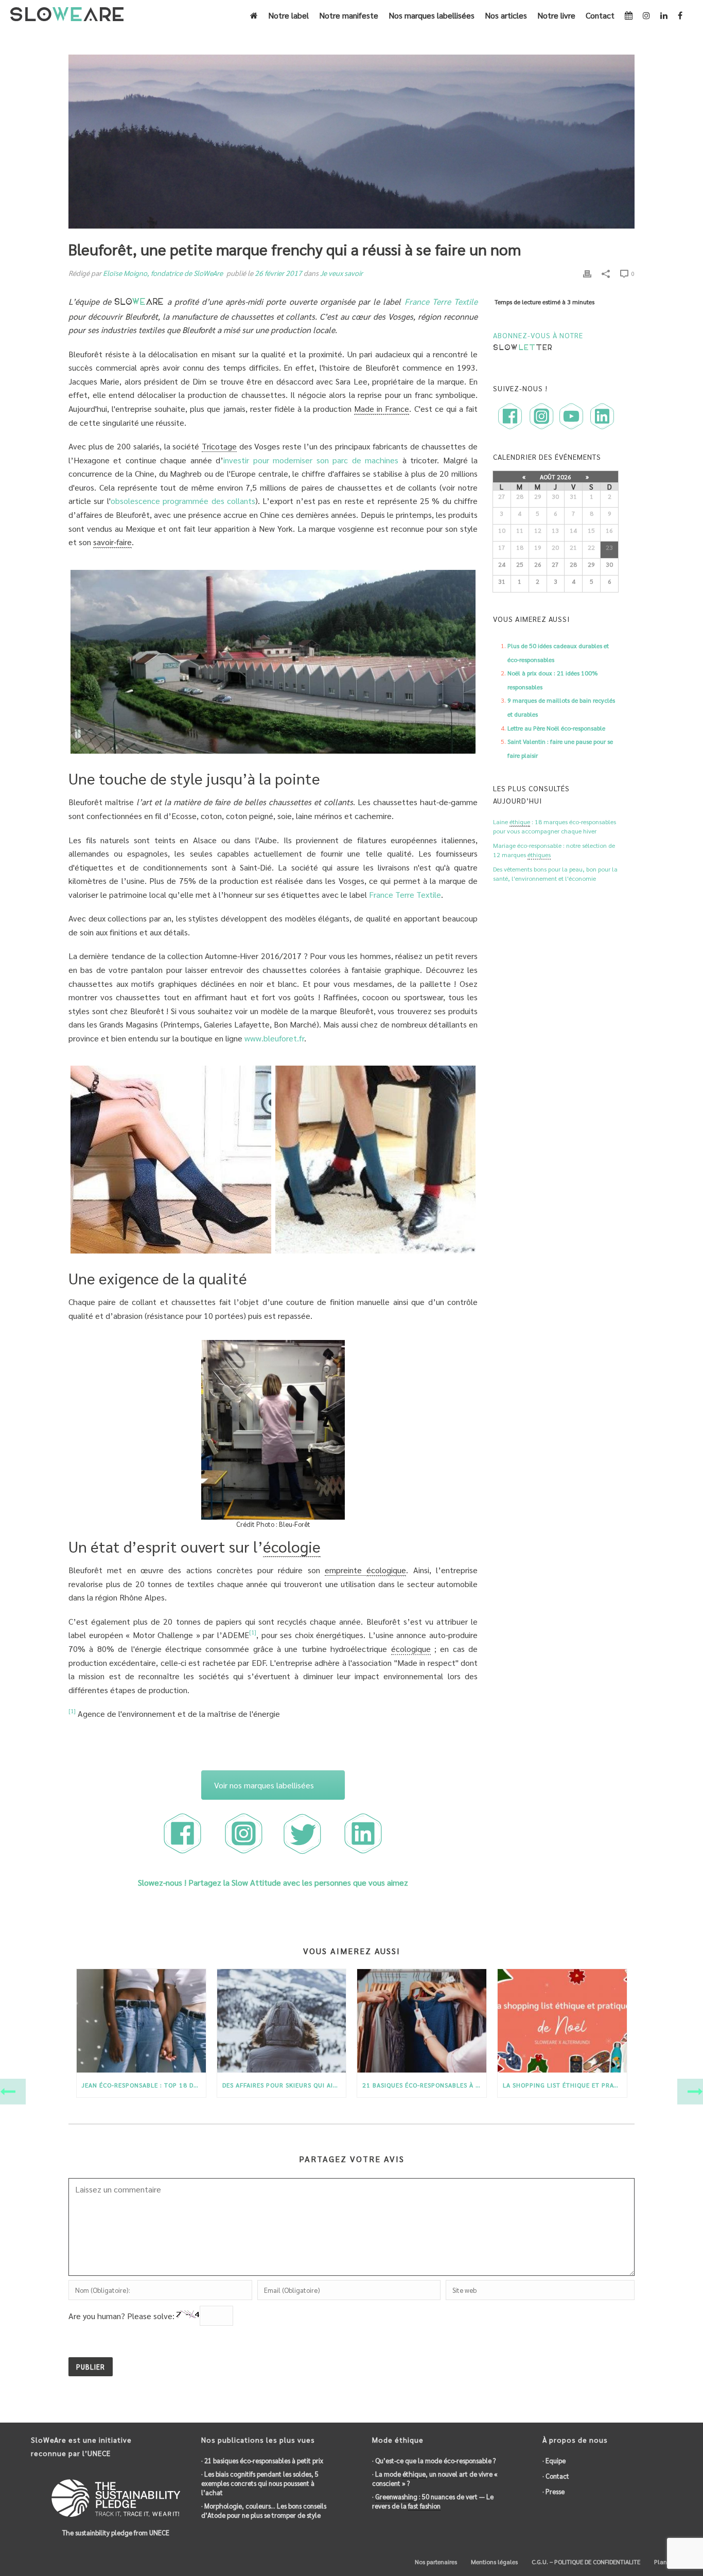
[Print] (587, 273)
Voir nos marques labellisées (264, 1785)
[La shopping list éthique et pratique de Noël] (562, 2021)
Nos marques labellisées (432, 15)
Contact (600, 15)
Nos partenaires (435, 2562)
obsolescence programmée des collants (183, 501)
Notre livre (556, 15)
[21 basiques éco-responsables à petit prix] (422, 2021)
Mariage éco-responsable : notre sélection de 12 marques (554, 850)
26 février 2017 (278, 273)
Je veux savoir (341, 273)
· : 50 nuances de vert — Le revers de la (433, 2501)
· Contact (556, 2476)
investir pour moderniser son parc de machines (311, 460)
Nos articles (506, 15)
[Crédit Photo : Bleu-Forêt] (273, 662)
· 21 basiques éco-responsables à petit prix (262, 2460)
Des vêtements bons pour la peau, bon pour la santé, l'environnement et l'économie (555, 874)
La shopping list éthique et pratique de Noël (565, 2085)
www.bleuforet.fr (274, 1038)
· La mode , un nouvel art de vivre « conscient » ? (435, 2478)
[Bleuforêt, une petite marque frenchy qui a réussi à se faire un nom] (351, 142)
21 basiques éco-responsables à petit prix (424, 2085)
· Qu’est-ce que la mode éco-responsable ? (434, 2460)
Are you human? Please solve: (122, 2316)
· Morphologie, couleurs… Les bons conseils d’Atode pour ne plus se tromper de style (264, 2510)
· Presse (553, 2491)
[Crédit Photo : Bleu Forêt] (171, 1160)
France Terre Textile (441, 301)
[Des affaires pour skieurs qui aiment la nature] (282, 2021)
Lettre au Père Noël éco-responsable (556, 728)
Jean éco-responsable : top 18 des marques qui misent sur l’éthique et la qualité (144, 2085)
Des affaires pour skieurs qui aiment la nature (284, 2085)
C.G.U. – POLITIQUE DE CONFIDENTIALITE (585, 2562)
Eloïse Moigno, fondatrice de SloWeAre (163, 273)
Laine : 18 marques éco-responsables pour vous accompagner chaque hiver (555, 826)
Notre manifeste (349, 15)
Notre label (288, 15)
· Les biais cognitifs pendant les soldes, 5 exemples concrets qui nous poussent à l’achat (260, 2483)
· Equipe (554, 2460)
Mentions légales (494, 2562)
